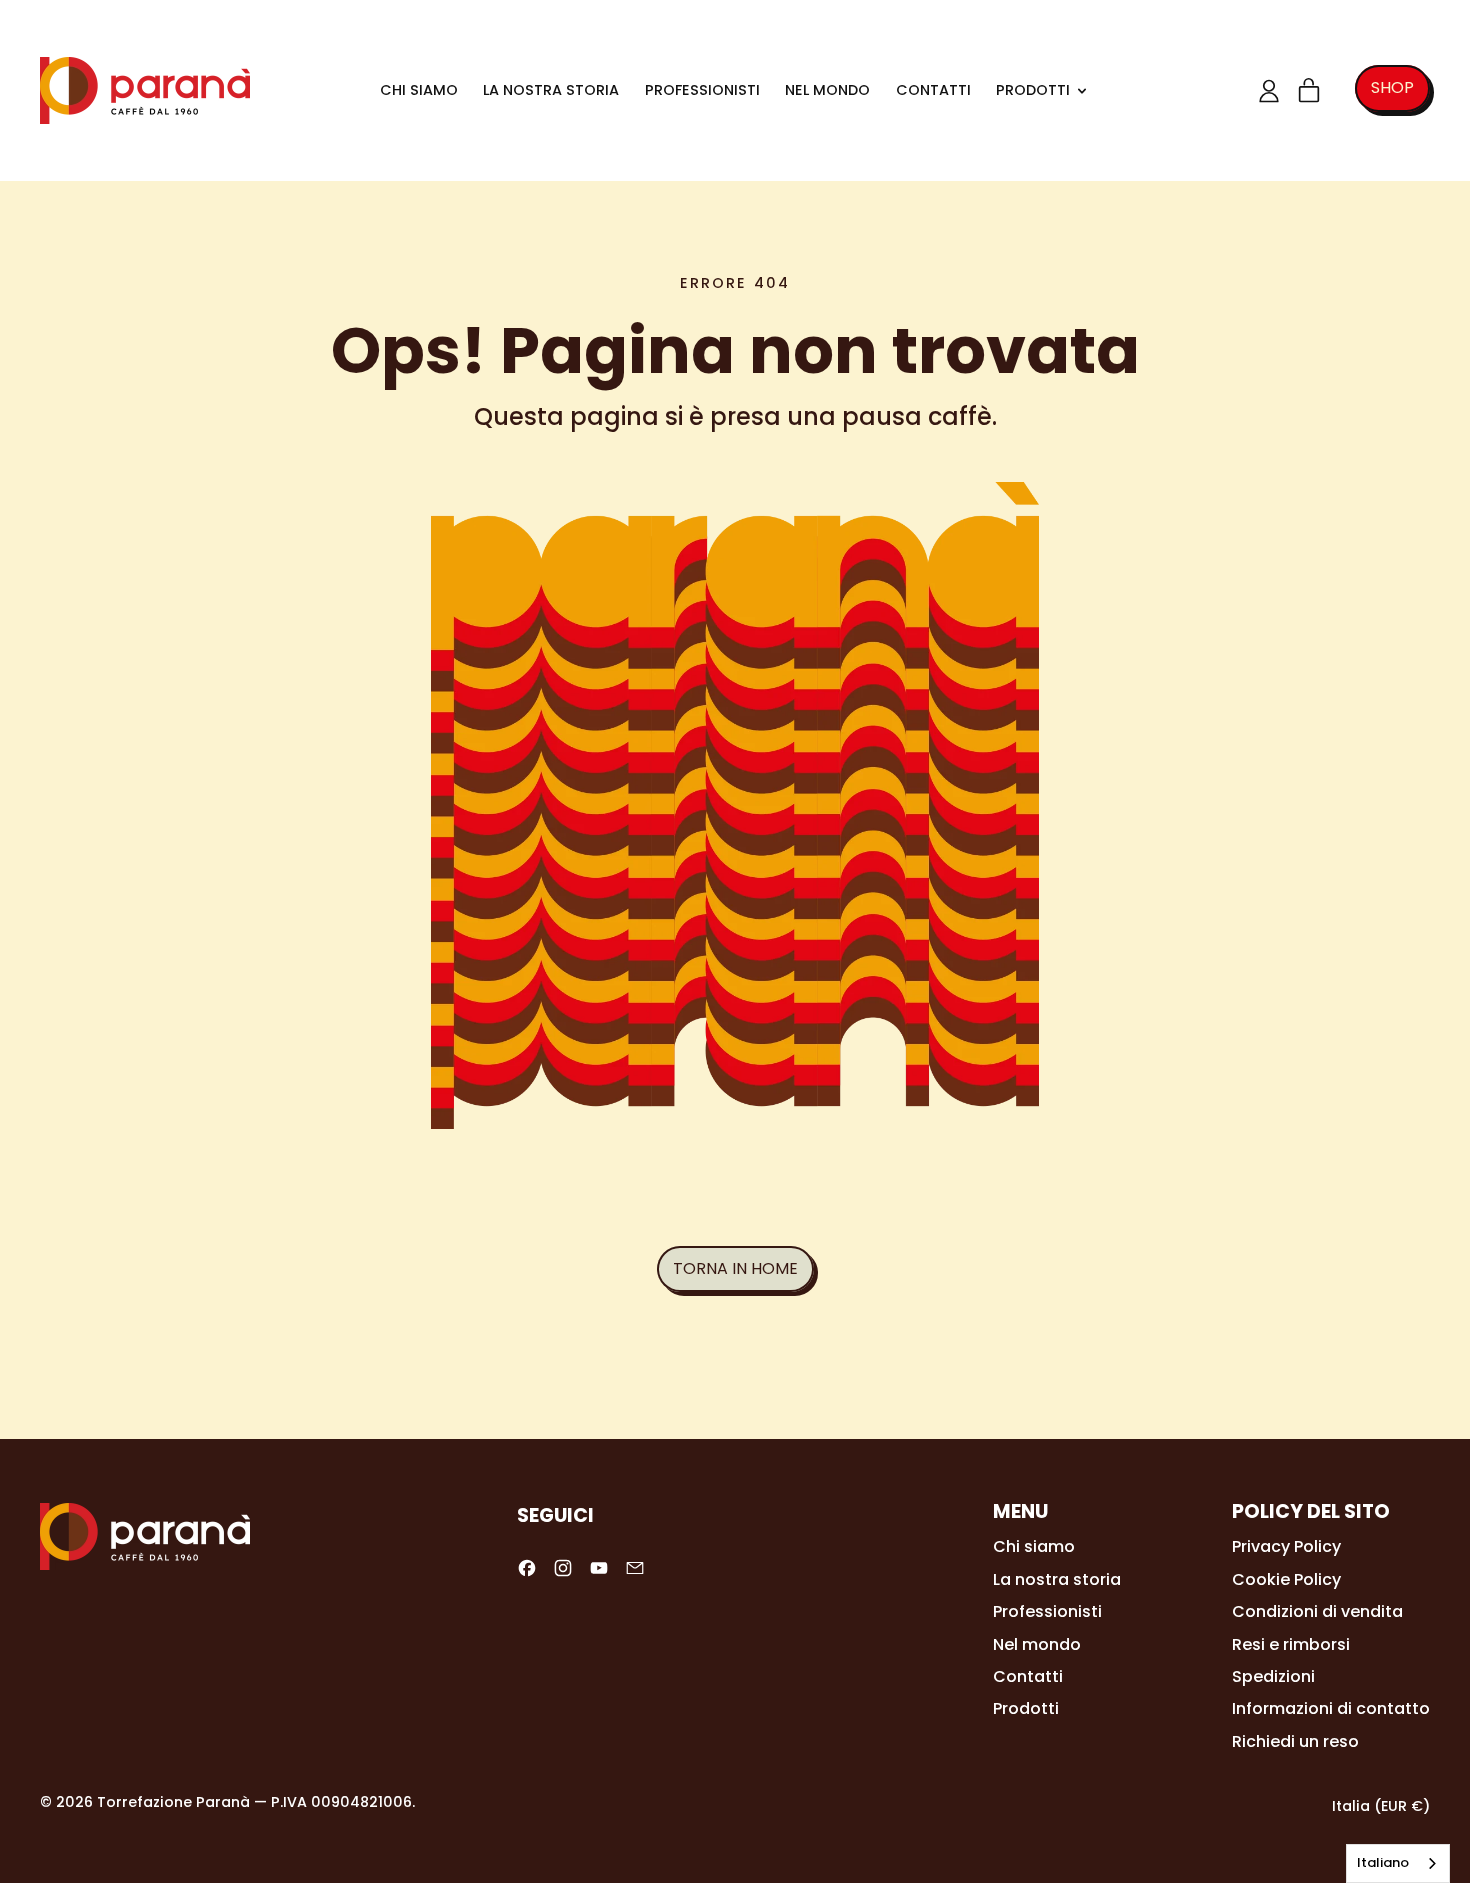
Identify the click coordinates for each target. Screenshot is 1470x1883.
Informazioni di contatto (1331, 1708)
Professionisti (702, 90)
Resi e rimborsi (1291, 1644)
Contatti (933, 90)
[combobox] (1398, 1863)
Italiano (1383, 1862)
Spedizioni (1273, 1676)
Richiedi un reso (1295, 1741)
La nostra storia (551, 90)
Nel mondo (827, 90)
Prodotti (1026, 1708)
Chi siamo (419, 90)
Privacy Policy (1286, 1546)
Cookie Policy (1286, 1579)
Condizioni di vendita (1317, 1611)
